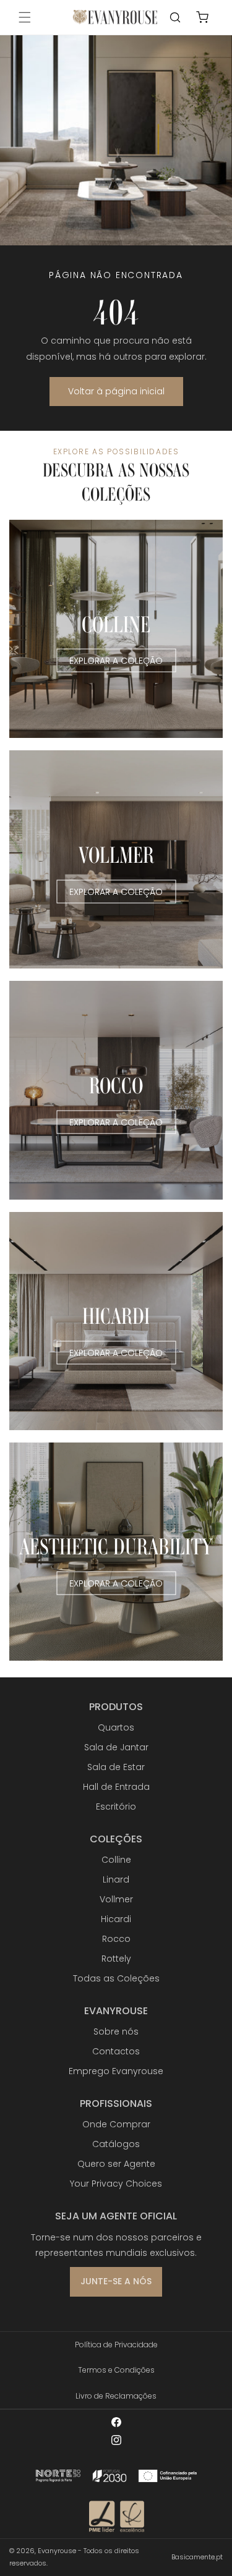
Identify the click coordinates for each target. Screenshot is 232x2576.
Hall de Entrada (116, 1787)
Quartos (116, 1727)
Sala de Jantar (116, 1747)
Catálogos (116, 2144)
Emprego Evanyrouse (116, 2071)
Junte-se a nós (116, 2281)
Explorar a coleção (116, 661)
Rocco (116, 1939)
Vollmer (116, 1899)
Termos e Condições (116, 2370)
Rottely (116, 1959)
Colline (116, 1860)
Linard (116, 1879)
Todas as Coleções (116, 1978)
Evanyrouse (57, 2551)
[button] (25, 17)
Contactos (116, 2051)
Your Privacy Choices (116, 2184)
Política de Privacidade (116, 2345)
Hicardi (116, 1919)
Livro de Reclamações (116, 2396)
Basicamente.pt (197, 2557)
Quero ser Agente (116, 2164)
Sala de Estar (116, 1767)
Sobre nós (116, 2032)
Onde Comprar (116, 2124)
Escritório (116, 1807)
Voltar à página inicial (116, 391)
